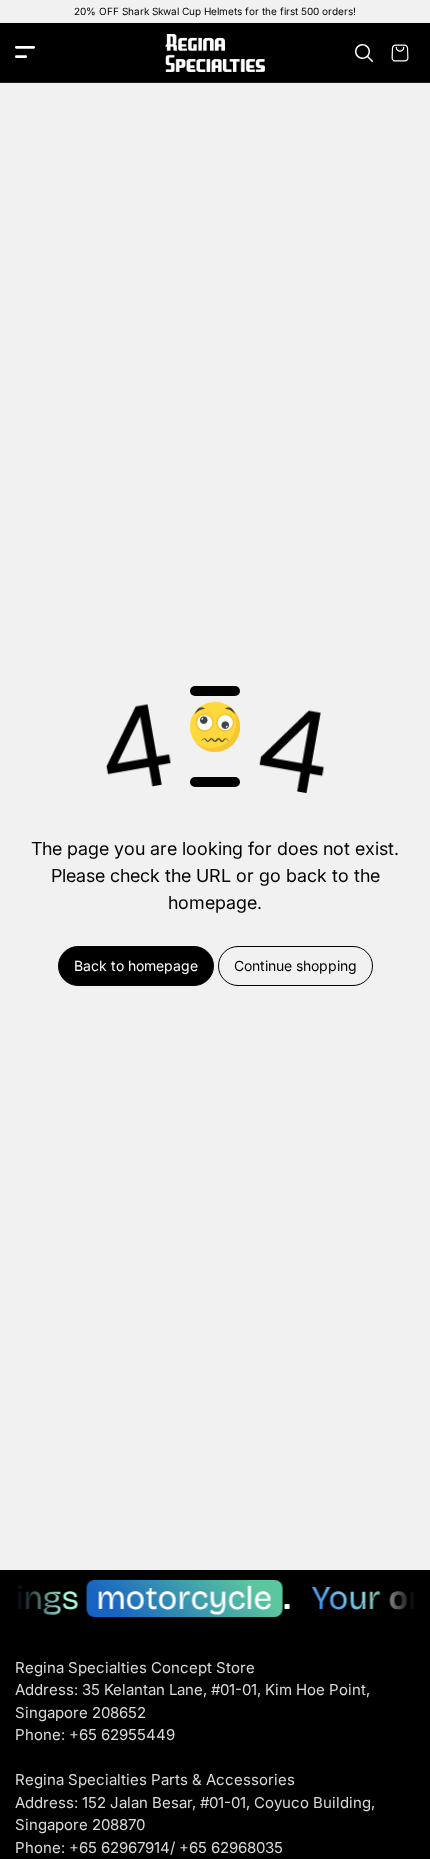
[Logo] (215, 53)
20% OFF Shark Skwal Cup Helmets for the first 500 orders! (215, 11)
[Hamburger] (25, 53)
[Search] (364, 53)
